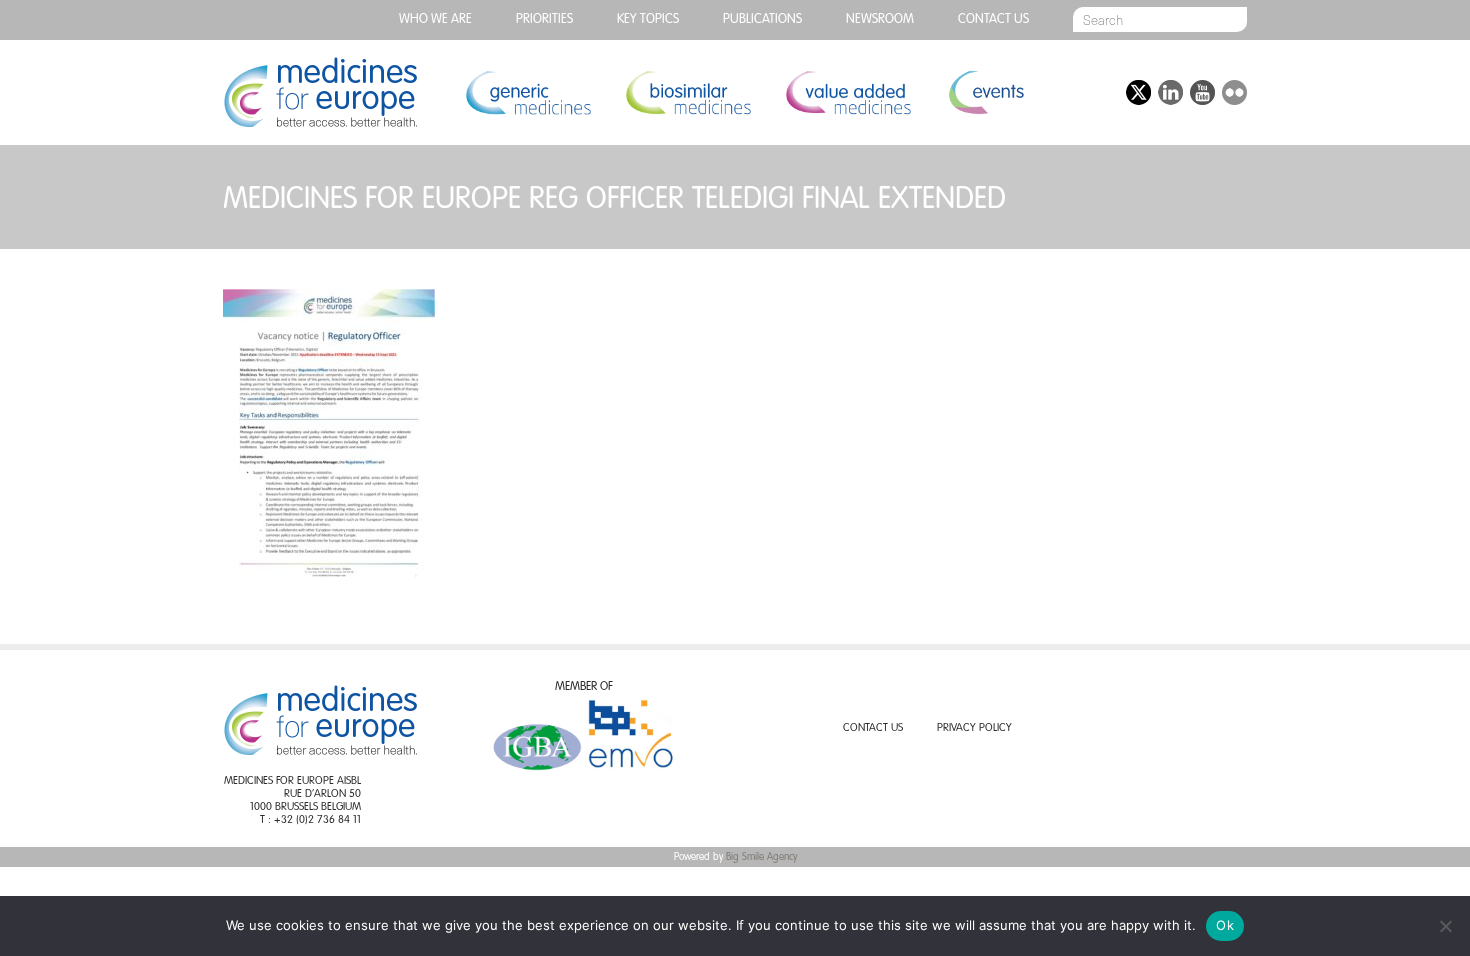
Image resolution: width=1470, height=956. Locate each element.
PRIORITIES (544, 19)
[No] (1445, 926)
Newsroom (880, 19)
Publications (762, 19)
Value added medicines (848, 92)
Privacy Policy (974, 728)
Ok (1225, 925)
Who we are (435, 19)
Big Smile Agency (761, 857)
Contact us (993, 19)
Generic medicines (528, 92)
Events (985, 92)
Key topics (648, 19)
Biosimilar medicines (688, 92)
